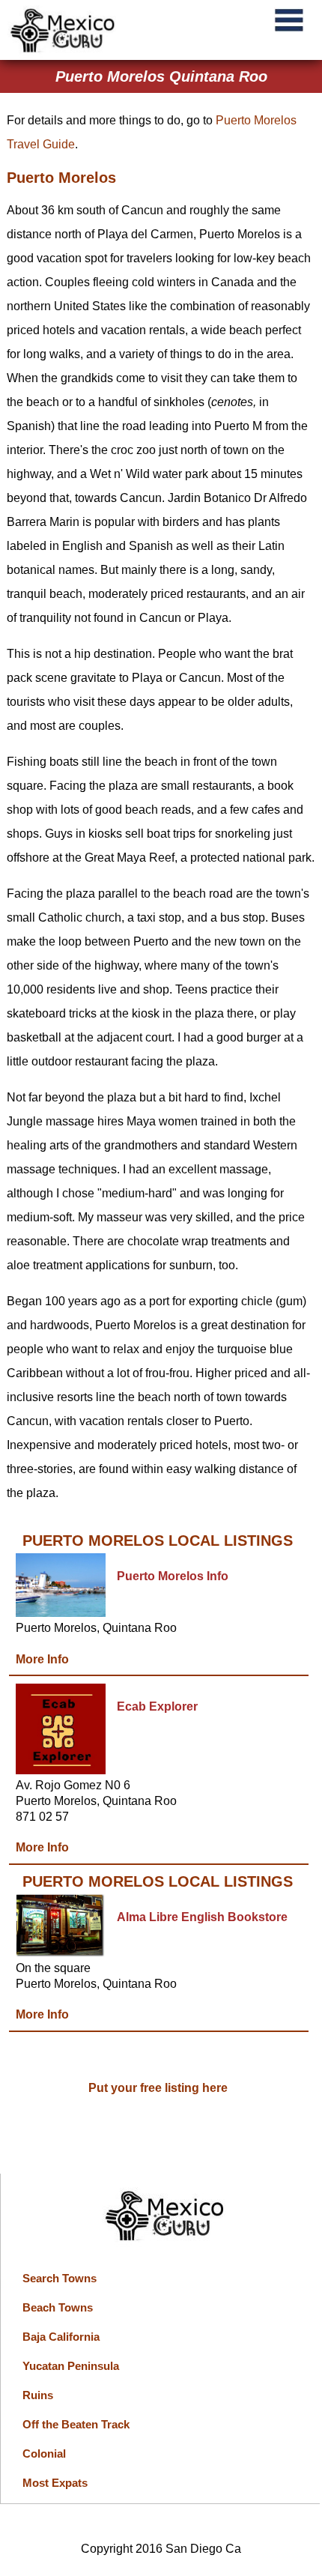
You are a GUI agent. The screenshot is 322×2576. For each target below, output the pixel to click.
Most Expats (55, 2483)
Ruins (38, 2395)
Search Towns (60, 2278)
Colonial (44, 2453)
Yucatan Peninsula (71, 2366)
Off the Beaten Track (76, 2424)
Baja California (61, 2337)
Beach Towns (58, 2307)
